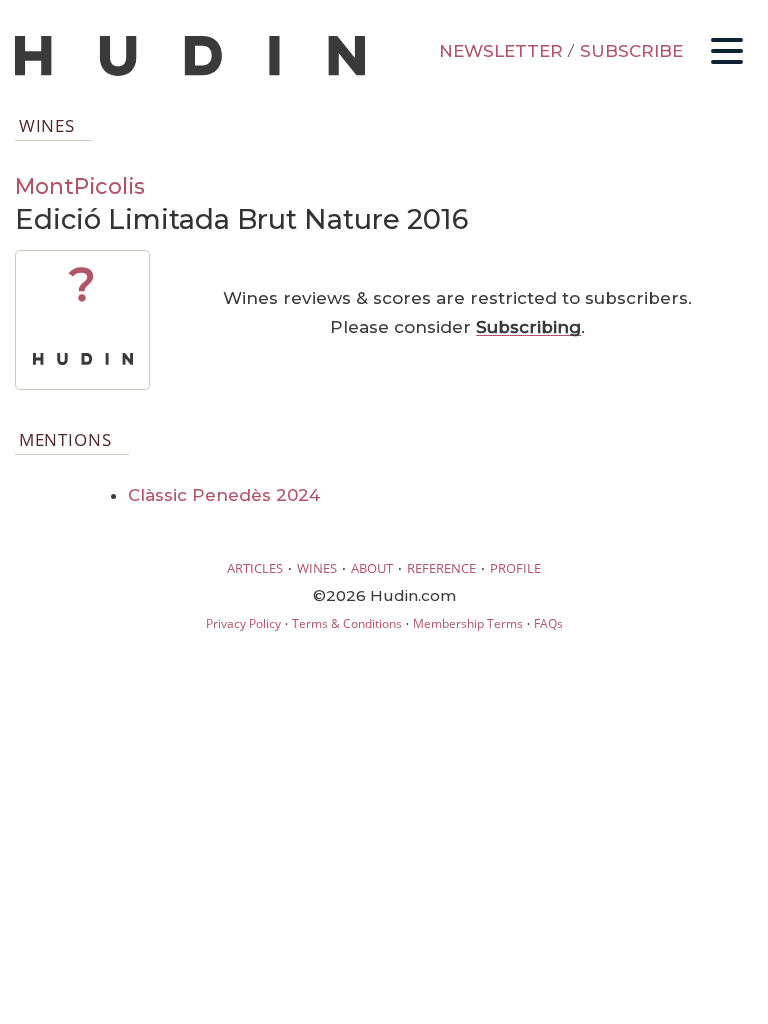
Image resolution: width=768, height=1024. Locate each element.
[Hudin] (190, 71)
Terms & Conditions (347, 623)
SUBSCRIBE (631, 51)
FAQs (548, 623)
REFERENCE (441, 568)
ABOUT (372, 568)
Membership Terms (468, 623)
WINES (317, 568)
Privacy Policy (243, 623)
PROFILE (515, 568)
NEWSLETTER (501, 51)
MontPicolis (80, 186)
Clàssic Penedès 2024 (224, 495)
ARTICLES (255, 568)
